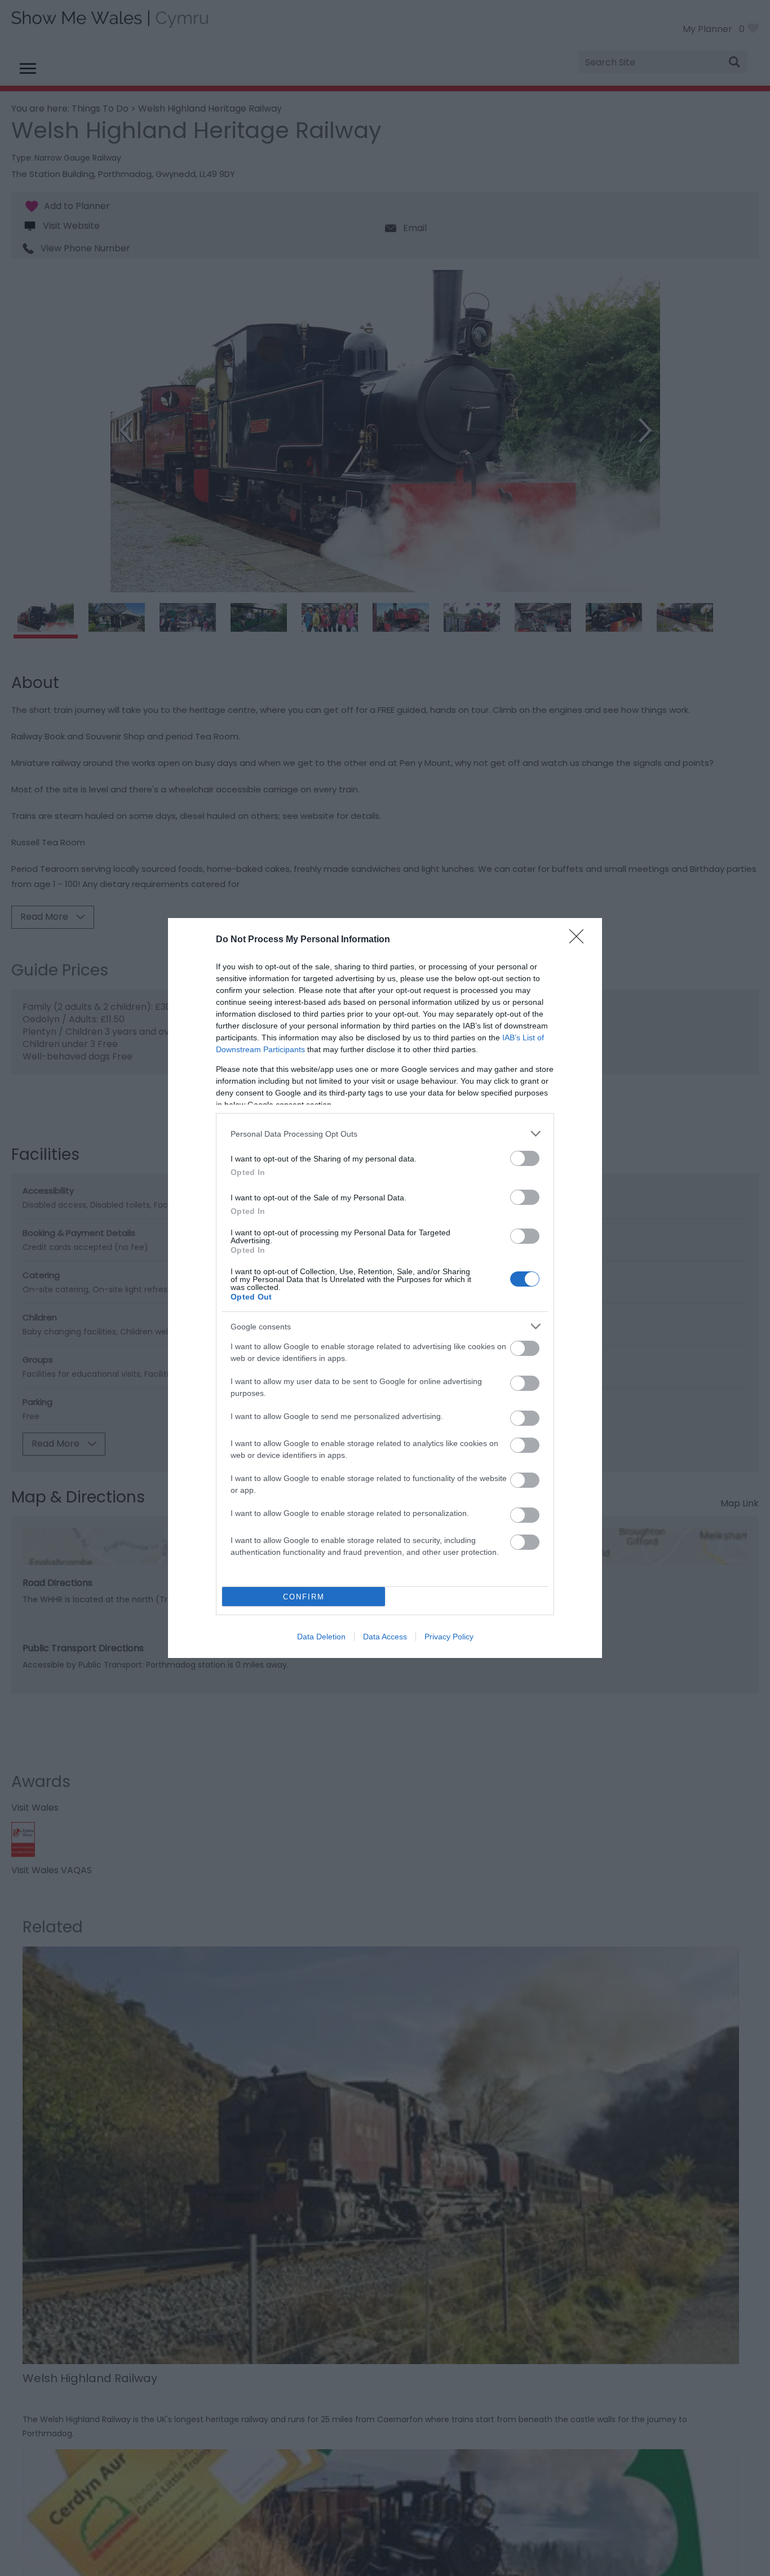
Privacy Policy (449, 1637)
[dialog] (385, 1288)
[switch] (525, 1158)
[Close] (580, 940)
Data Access (385, 1637)
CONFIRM (304, 1597)
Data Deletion (321, 1637)
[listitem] (385, 1134)
